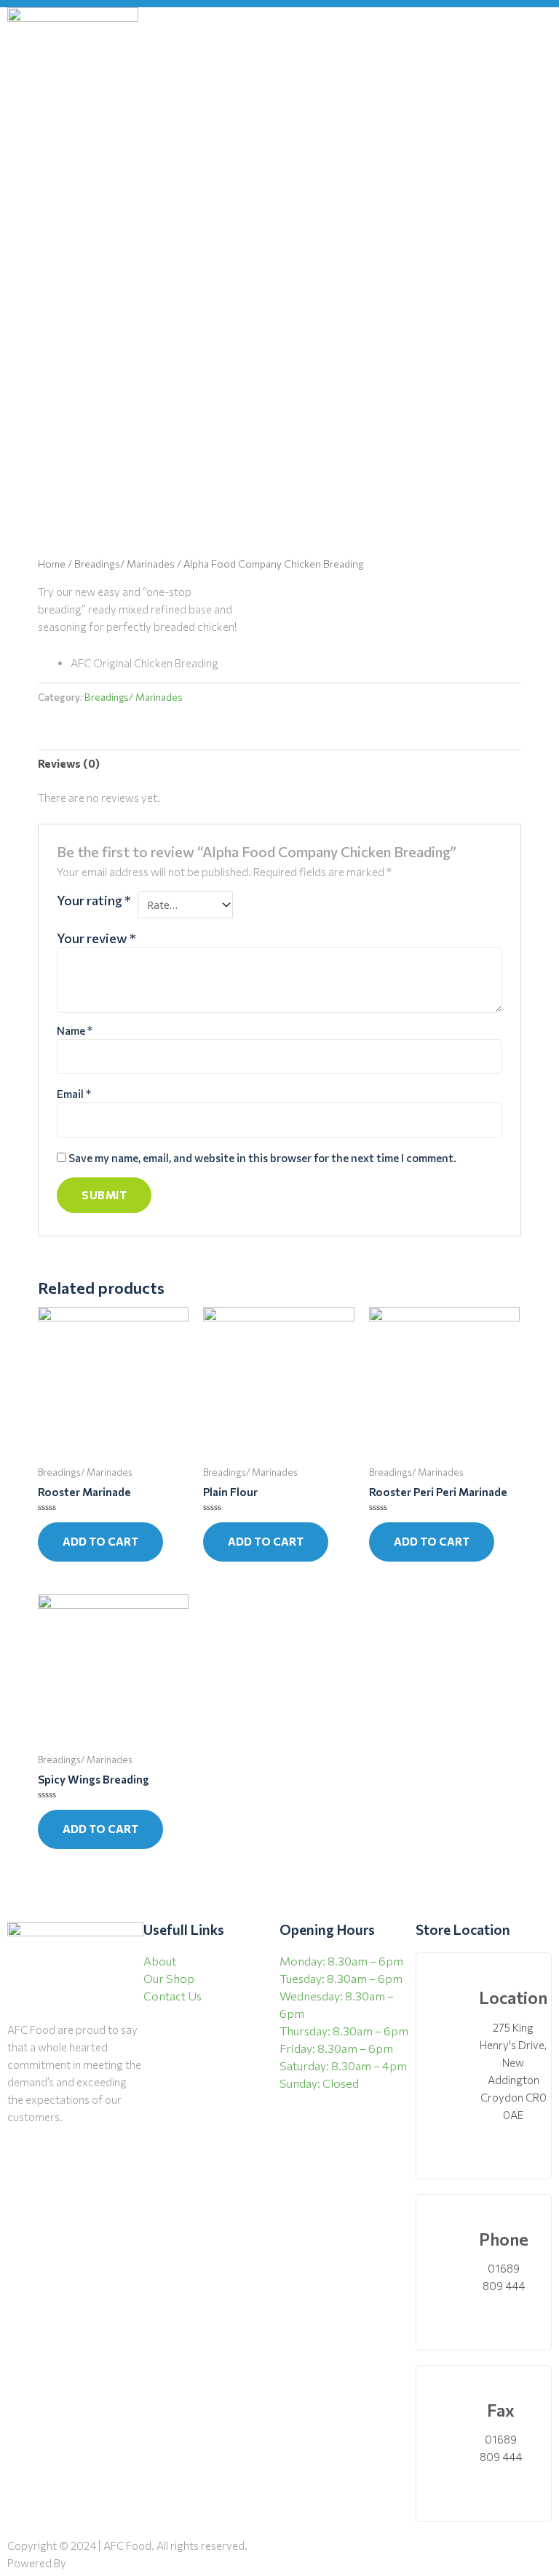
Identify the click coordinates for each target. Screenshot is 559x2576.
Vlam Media (100, 2563)
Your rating (94, 900)
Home (52, 564)
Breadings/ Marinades (124, 564)
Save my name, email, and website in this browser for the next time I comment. (262, 1158)
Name (75, 1030)
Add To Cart (100, 1541)
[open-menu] (541, 73)
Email (74, 1094)
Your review (96, 938)
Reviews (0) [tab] (69, 763)
